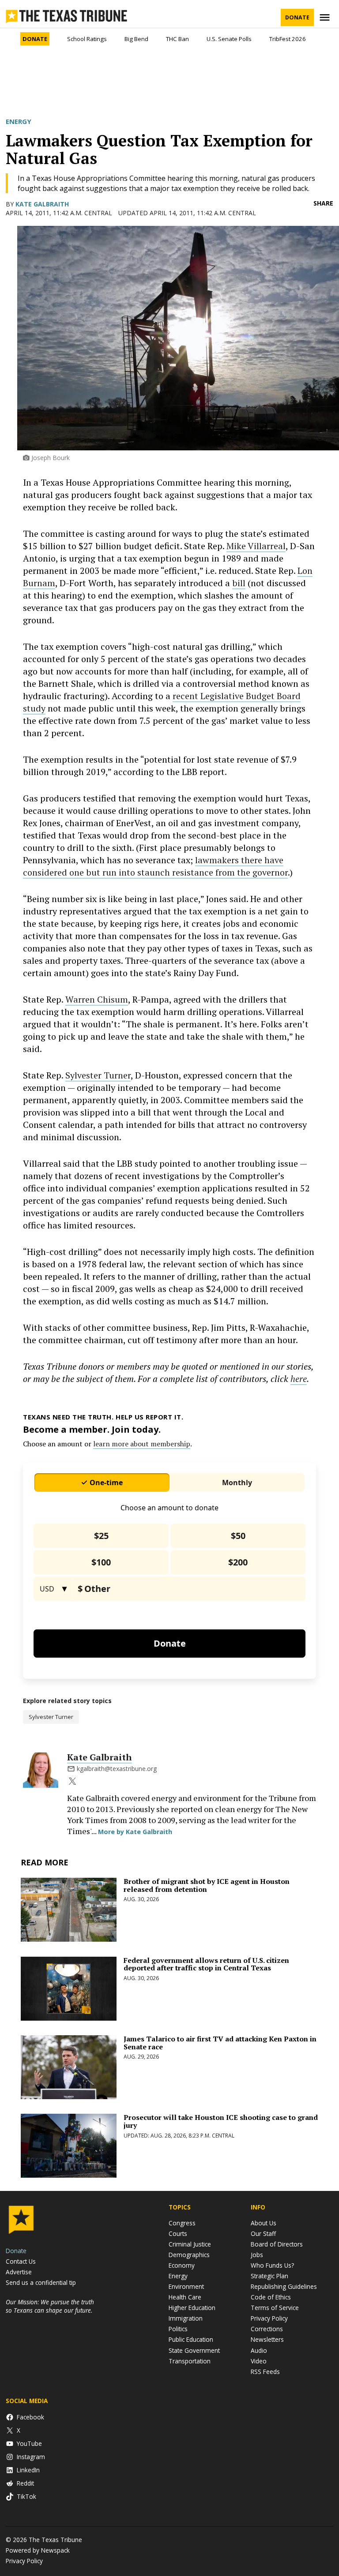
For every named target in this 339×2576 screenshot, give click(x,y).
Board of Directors (277, 2244)
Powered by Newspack (38, 2550)
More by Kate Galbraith (135, 1832)
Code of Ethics (271, 2297)
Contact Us (21, 2261)
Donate (297, 17)
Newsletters (267, 2339)
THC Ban (177, 39)
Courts (178, 2233)
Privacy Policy (269, 2318)
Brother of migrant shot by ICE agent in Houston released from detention (207, 1885)
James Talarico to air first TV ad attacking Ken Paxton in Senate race (220, 2043)
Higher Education (192, 2308)
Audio (259, 2350)
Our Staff (263, 2233)
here (299, 1379)
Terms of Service (275, 2308)
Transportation (190, 2361)
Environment (186, 2286)
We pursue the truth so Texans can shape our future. (50, 2306)
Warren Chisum (97, 999)
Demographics (189, 2255)
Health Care (185, 2297)
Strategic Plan (269, 2276)
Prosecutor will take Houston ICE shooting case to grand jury (221, 2121)
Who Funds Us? (272, 2265)
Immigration (186, 2318)
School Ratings (87, 39)
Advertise (19, 2272)
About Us (264, 2223)
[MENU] (326, 17)
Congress (182, 2223)
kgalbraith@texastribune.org (117, 1769)
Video (259, 2361)
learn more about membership (142, 1444)
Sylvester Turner (98, 1075)
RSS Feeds (265, 2372)
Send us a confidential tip (41, 2282)
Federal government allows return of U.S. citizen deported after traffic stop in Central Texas (206, 1964)
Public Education (191, 2339)
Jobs (257, 2255)
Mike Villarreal (256, 546)
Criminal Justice (190, 2244)
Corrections (267, 2329)
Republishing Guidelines (284, 2286)
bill (239, 583)
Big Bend (136, 39)
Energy (19, 121)
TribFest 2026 (288, 39)
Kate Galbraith (42, 204)
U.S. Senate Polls (229, 39)
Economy (182, 2265)
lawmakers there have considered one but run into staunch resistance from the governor (155, 866)
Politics (178, 2329)
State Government (194, 2350)
